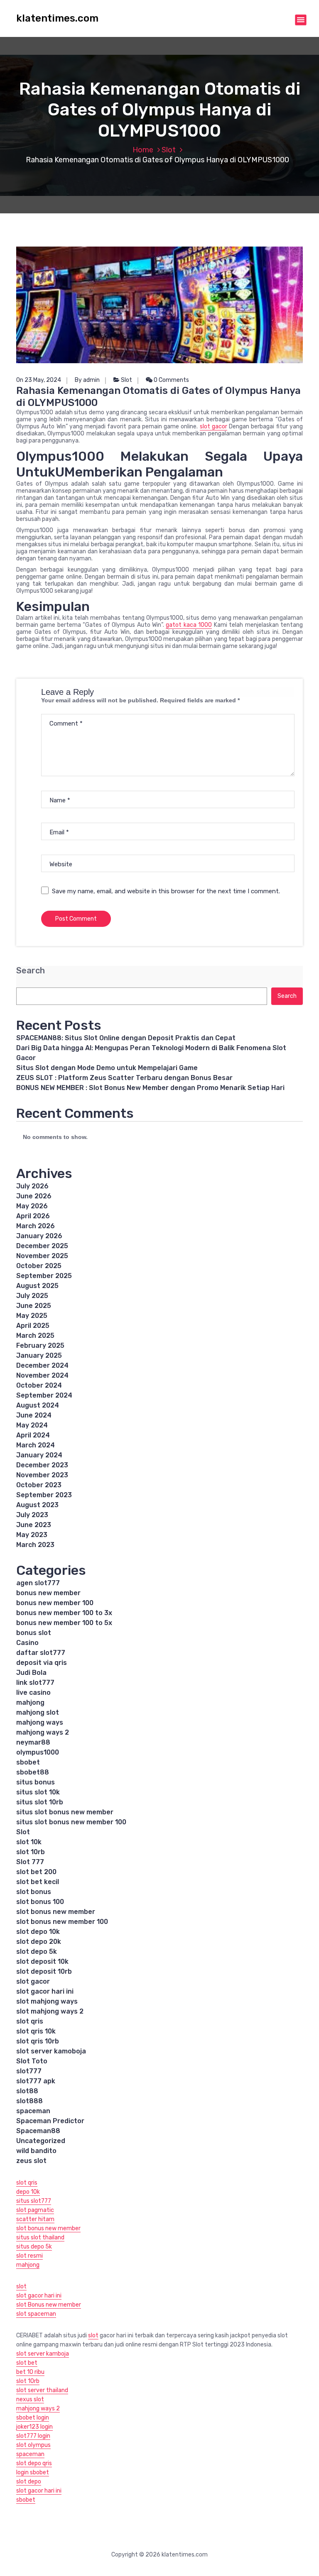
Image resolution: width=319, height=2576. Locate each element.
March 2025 (35, 1336)
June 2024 (34, 1415)
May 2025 (32, 1316)
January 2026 (39, 1236)
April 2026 (33, 1216)
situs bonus (36, 1782)
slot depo (29, 2482)
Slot (169, 150)
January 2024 (39, 1455)
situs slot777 (34, 2201)
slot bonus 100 (40, 1902)
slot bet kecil (38, 1882)
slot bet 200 (36, 1872)
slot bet (27, 2363)
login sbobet (33, 2472)
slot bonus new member (56, 1912)
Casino (27, 1643)
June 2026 (34, 1196)
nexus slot (30, 2399)
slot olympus (33, 2445)
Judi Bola (31, 1673)
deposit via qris (42, 1663)
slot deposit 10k (42, 1961)
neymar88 (33, 1742)
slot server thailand (42, 2390)
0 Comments (171, 380)
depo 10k (28, 2192)
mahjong (30, 1702)
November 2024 (42, 1375)
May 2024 (32, 1425)
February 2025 (40, 1345)
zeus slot (31, 2161)
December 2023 (42, 1465)
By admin (87, 380)
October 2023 (39, 1485)
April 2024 (33, 1435)
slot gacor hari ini (45, 1991)
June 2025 (34, 1306)
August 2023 (37, 1505)
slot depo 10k (38, 1932)
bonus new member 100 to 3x (64, 1613)
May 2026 (32, 1206)
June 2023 (34, 1525)
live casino (33, 1692)
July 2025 (32, 1296)
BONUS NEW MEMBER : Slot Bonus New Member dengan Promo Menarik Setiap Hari (150, 1088)
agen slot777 (38, 1583)
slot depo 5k (37, 1952)
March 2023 (35, 1545)
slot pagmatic (35, 2210)
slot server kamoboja (51, 2051)
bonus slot (34, 1633)
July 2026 (32, 1186)
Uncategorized (41, 2141)
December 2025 (42, 1246)
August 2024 (38, 1405)
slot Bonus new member (49, 2305)
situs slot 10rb (40, 1802)
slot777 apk (36, 2081)
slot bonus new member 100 (62, 1922)
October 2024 (39, 1385)
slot (21, 2286)
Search (31, 971)
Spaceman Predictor (50, 2121)
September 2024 (44, 1395)
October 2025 (39, 1266)
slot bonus (34, 1892)
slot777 (29, 2071)
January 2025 (39, 1355)
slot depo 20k (39, 1942)
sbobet (28, 1762)
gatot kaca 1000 (189, 625)
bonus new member (48, 1593)
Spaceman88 (38, 2131)
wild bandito (36, 2151)
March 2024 (36, 1445)
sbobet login (33, 2418)
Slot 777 (30, 1862)
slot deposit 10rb (44, 1971)
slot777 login (33, 2436)
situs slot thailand (40, 2238)
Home (143, 150)
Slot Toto (32, 2061)
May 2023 (32, 1535)
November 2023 (42, 1475)
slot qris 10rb (38, 2041)
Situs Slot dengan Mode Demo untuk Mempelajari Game (107, 1068)
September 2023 (44, 1495)
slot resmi (29, 2256)
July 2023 (32, 1515)
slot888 (29, 2101)
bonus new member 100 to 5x (64, 1623)
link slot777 (35, 1683)
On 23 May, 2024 (39, 380)
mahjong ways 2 (43, 1732)
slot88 (27, 2091)
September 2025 (44, 1276)
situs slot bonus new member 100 (71, 1822)
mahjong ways (40, 1722)
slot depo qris (34, 2463)
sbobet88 (33, 1772)
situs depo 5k (34, 2247)
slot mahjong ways (47, 2001)
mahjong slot (38, 1712)
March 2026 (36, 1226)
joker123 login (34, 2427)
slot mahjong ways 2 (50, 2011)
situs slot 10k (38, 1792)
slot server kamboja (43, 2354)
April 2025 (33, 1326)
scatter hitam (35, 2219)
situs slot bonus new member (65, 1812)
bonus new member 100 (55, 1603)
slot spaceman (36, 2314)
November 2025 (42, 1256)
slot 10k (29, 1842)
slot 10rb (31, 1852)
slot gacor (213, 426)
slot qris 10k (36, 2031)
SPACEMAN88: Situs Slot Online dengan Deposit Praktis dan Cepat (126, 1038)
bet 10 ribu (30, 2372)
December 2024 (42, 1365)
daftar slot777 (41, 1653)
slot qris (30, 2021)
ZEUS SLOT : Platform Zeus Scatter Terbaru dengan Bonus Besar (124, 1078)
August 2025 (37, 1286)
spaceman (33, 2111)
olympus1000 (38, 1752)
